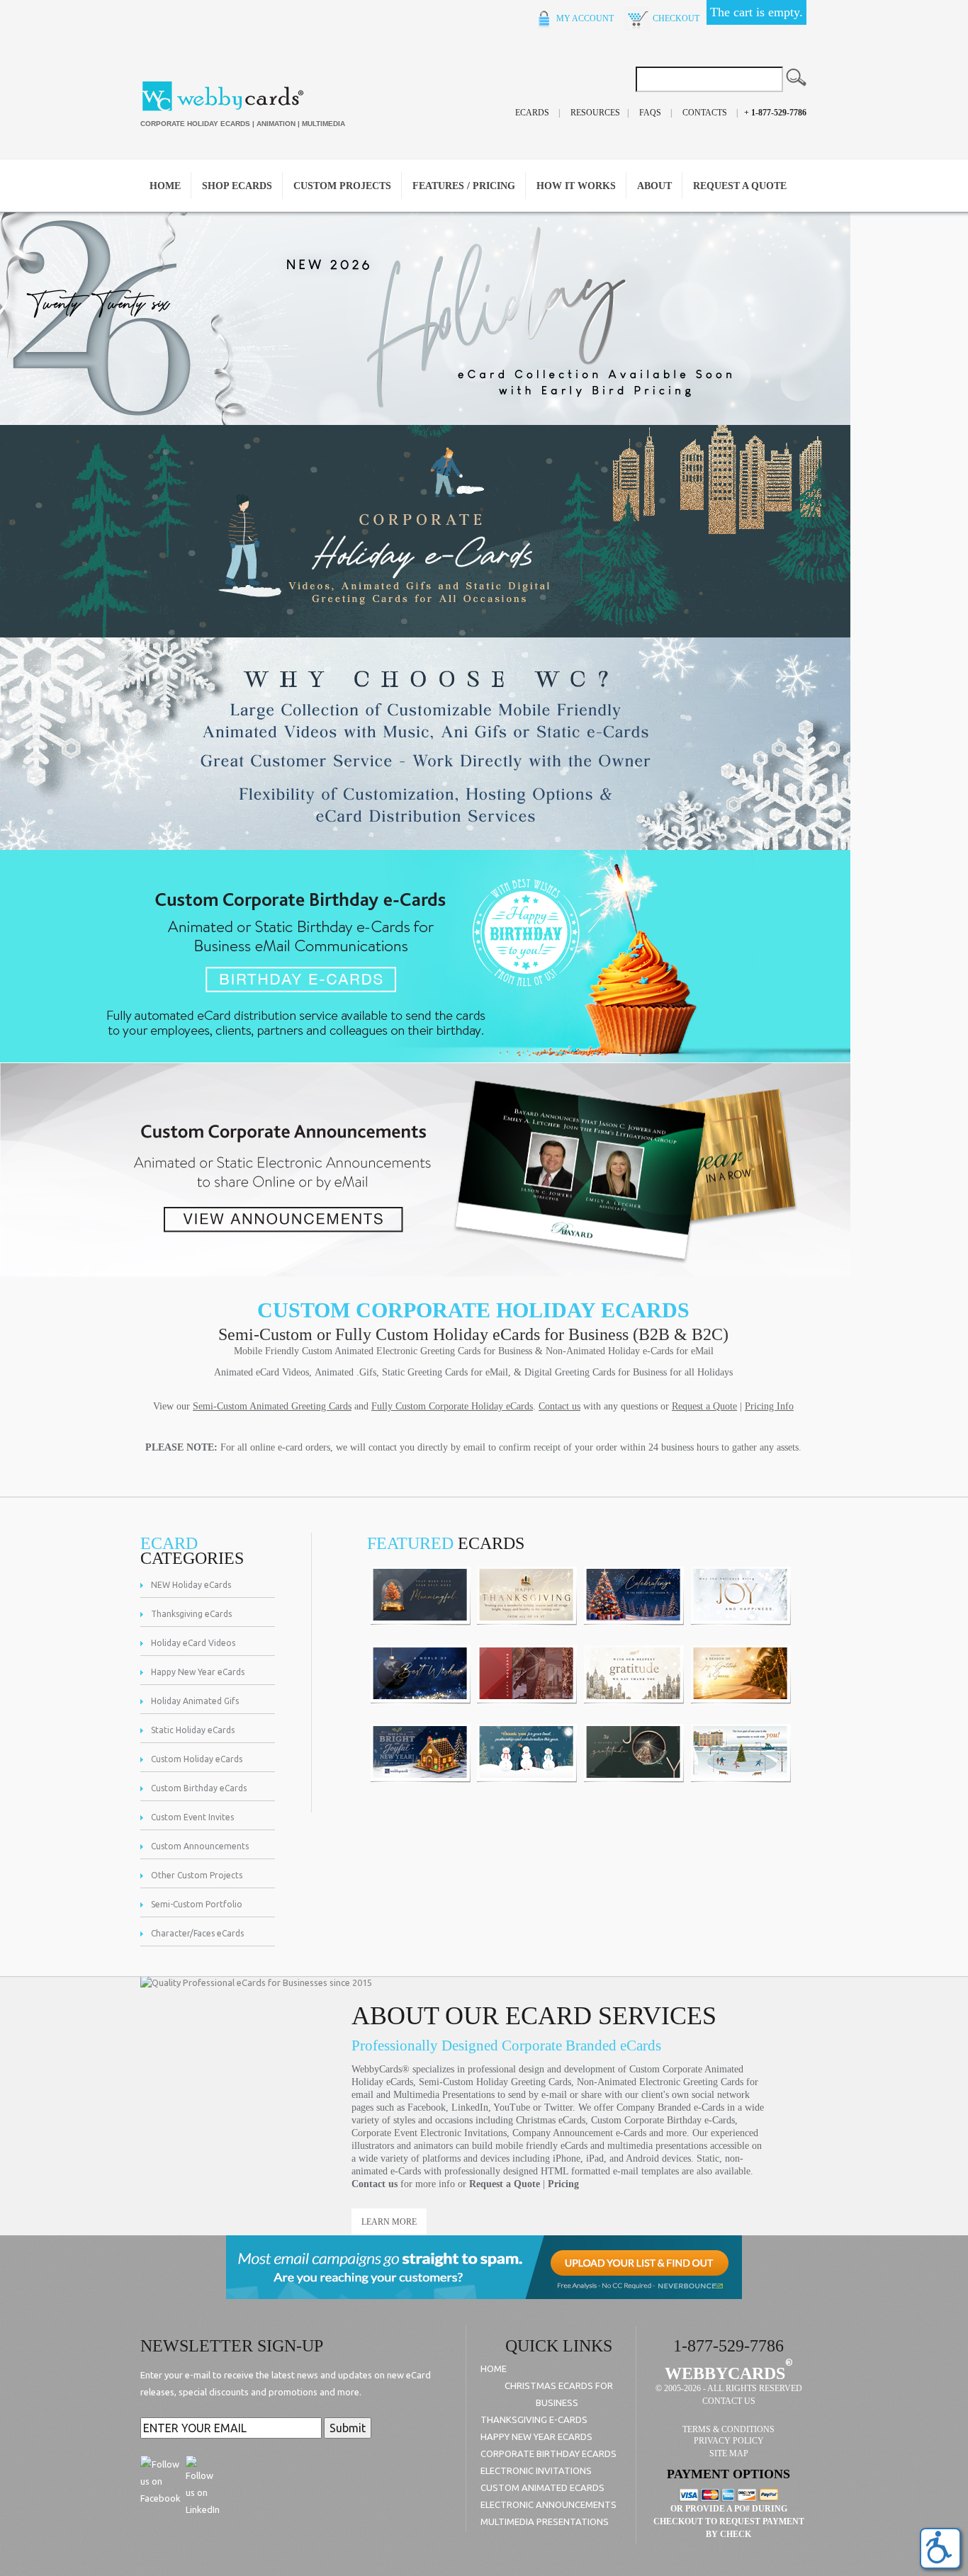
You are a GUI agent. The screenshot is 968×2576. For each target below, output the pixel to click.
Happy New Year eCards (198, 1672)
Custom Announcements (200, 1846)
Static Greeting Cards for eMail (445, 1372)
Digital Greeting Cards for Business (596, 1372)
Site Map (729, 2453)
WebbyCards (725, 2373)
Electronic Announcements (548, 2504)
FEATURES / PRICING (464, 186)
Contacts (705, 113)
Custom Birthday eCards (199, 1788)
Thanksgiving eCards (191, 1614)
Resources (595, 113)
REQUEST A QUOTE (740, 186)
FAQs (650, 113)
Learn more (389, 2222)
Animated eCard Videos (261, 1372)
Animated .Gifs (345, 1372)
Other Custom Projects (197, 1875)
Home (165, 186)
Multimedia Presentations (444, 2095)
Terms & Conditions (728, 2429)
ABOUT (654, 186)
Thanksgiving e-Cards (534, 2419)
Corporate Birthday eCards (548, 2453)
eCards (532, 113)
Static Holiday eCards (193, 1730)
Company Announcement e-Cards (579, 2133)
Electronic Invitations (536, 2470)
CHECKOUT (675, 18)
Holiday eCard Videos (193, 1643)
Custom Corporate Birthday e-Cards (663, 2120)
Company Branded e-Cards (670, 2107)
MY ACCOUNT (584, 18)
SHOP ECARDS (237, 186)
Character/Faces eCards (197, 1933)
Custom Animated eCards (542, 2487)
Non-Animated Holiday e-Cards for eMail (630, 1351)
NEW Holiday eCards (191, 1585)
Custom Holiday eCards (197, 1759)
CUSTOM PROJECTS (342, 186)
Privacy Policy (729, 2441)
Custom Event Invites (192, 1817)
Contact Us (729, 2401)
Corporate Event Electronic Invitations (429, 2133)
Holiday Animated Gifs (195, 1701)
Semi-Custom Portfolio (197, 1904)
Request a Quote (505, 2184)
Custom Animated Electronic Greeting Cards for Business (417, 1351)
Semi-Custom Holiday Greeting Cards (495, 2082)
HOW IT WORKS (576, 186)
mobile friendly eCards (541, 2146)
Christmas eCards (551, 2120)
